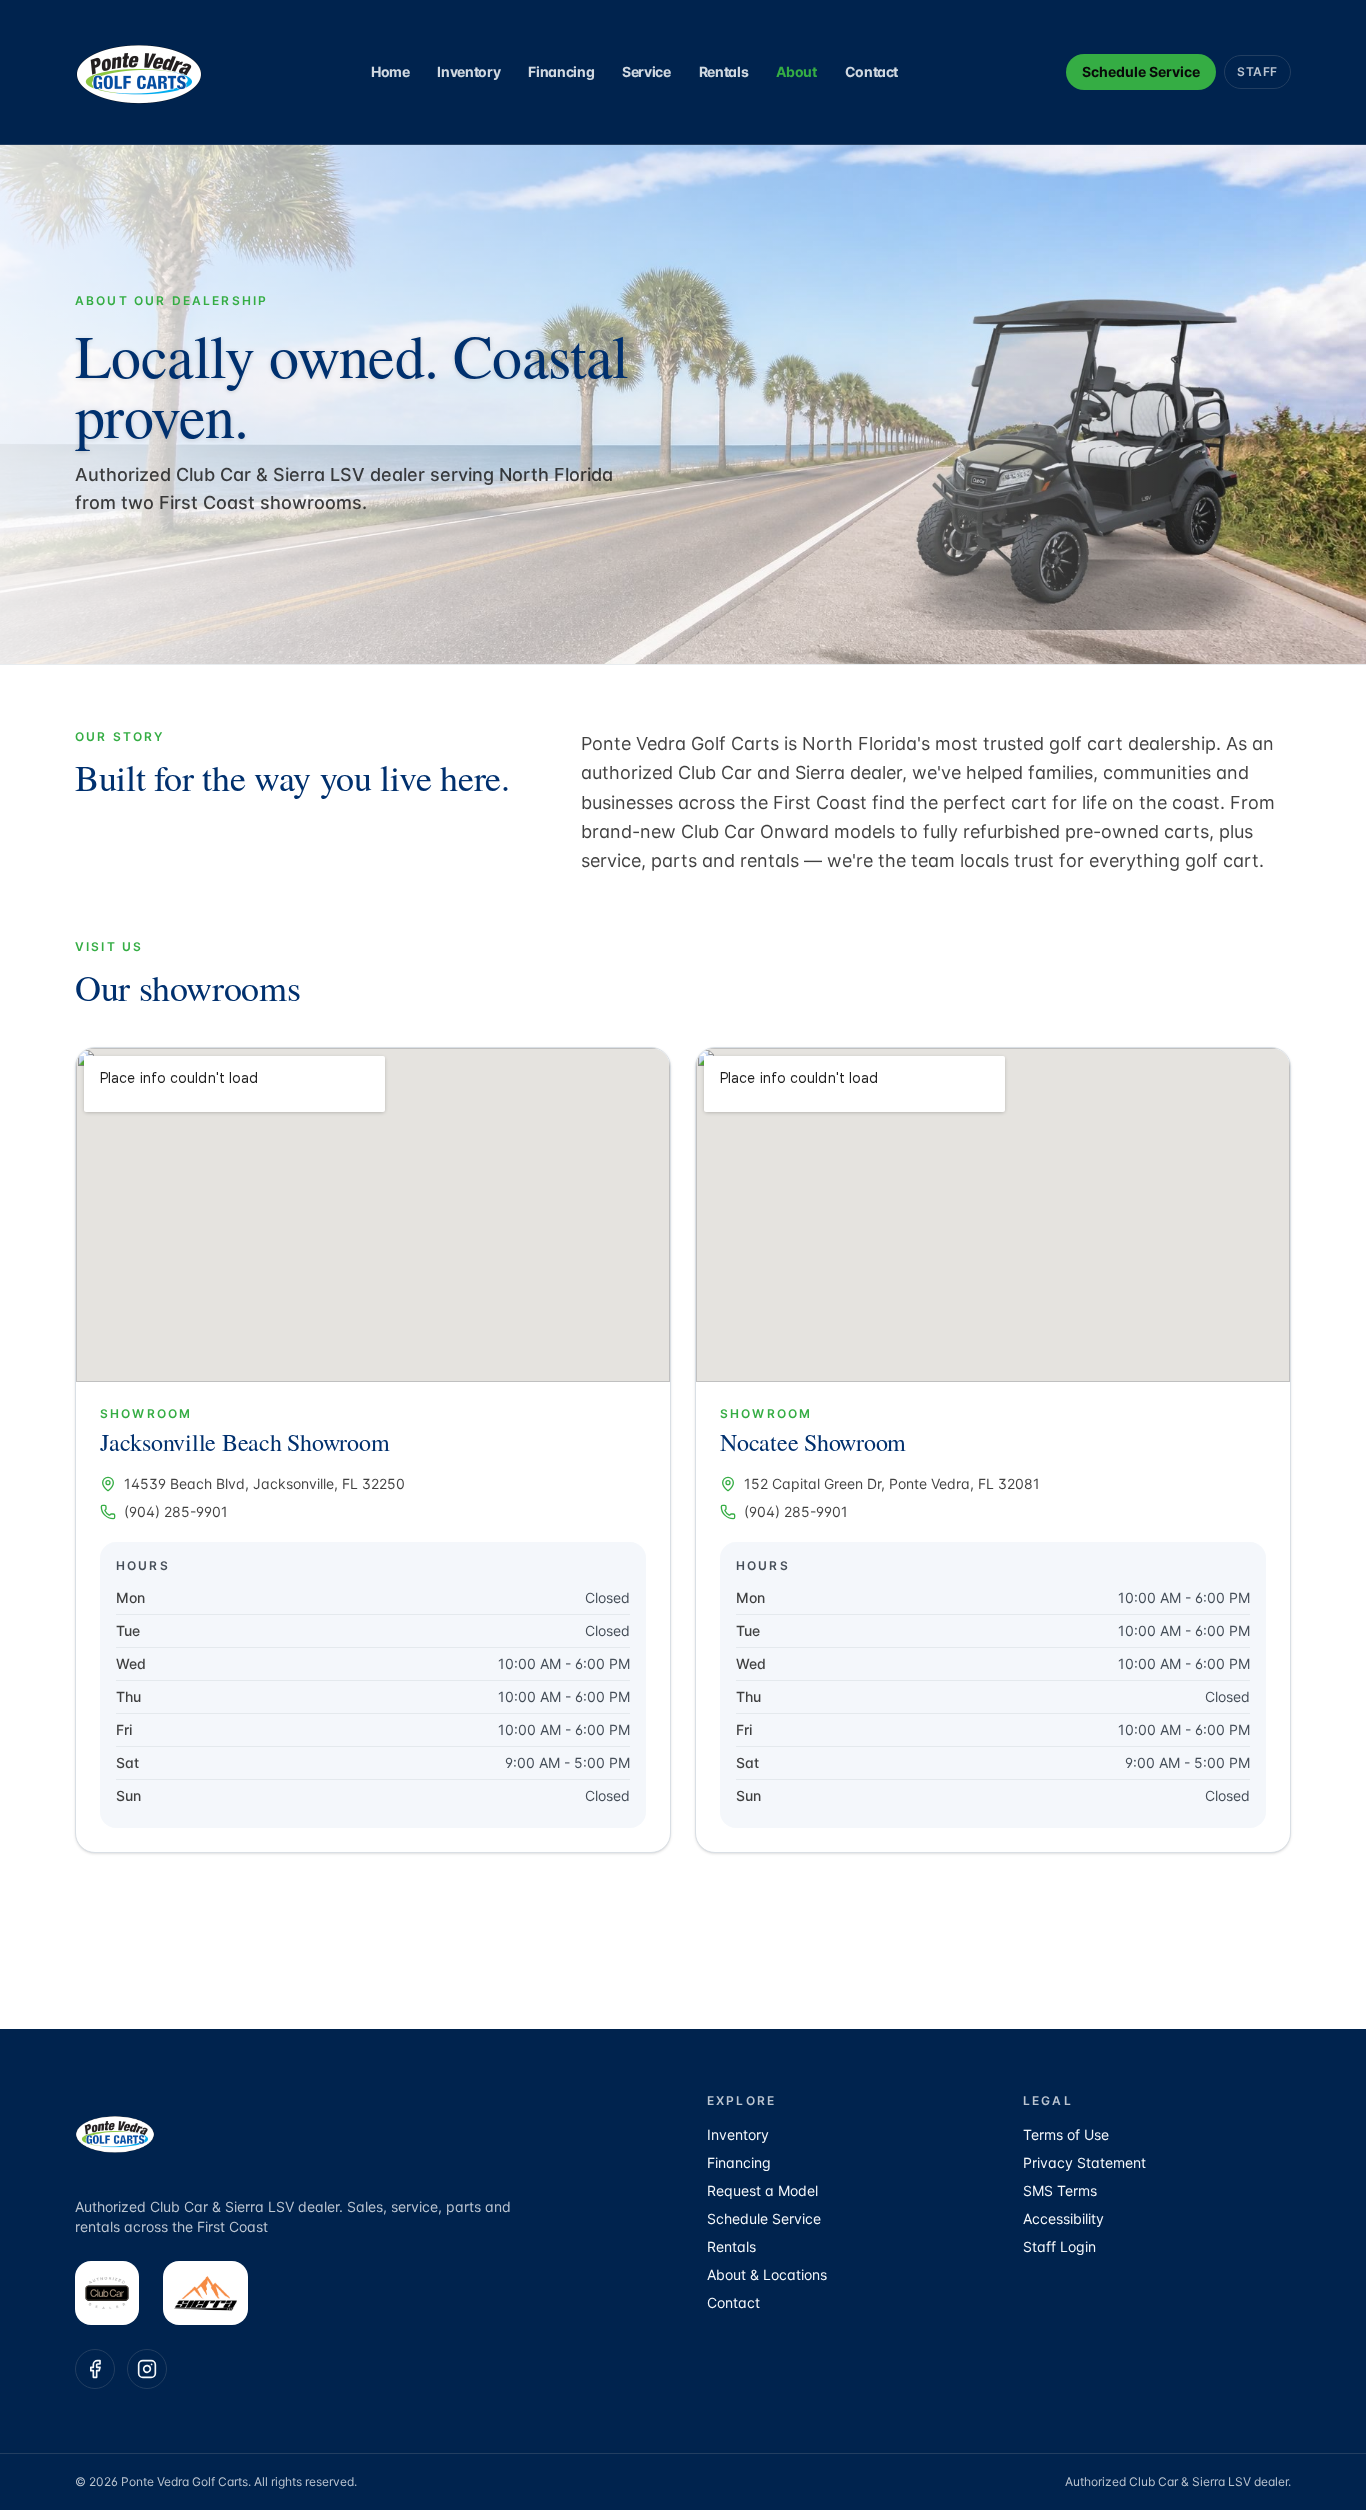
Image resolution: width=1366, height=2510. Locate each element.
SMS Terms (1060, 2190)
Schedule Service (1141, 71)
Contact (872, 71)
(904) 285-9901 (176, 1511)
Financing (561, 71)
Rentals (724, 71)
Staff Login (1059, 2246)
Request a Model (762, 2190)
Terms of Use (1066, 2134)
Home (390, 71)
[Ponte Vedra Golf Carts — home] (139, 72)
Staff (1257, 71)
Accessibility (1063, 2218)
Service (646, 71)
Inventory (468, 71)
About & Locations (767, 2274)
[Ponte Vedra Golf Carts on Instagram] (147, 2369)
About (796, 71)
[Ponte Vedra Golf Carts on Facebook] (95, 2369)
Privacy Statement (1084, 2162)
